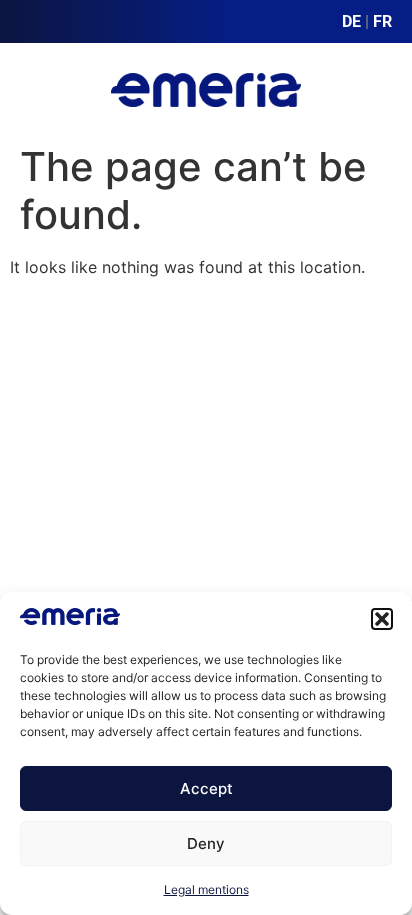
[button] (382, 619)
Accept (206, 788)
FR (382, 21)
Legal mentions (206, 889)
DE (351, 21)
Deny (206, 843)
